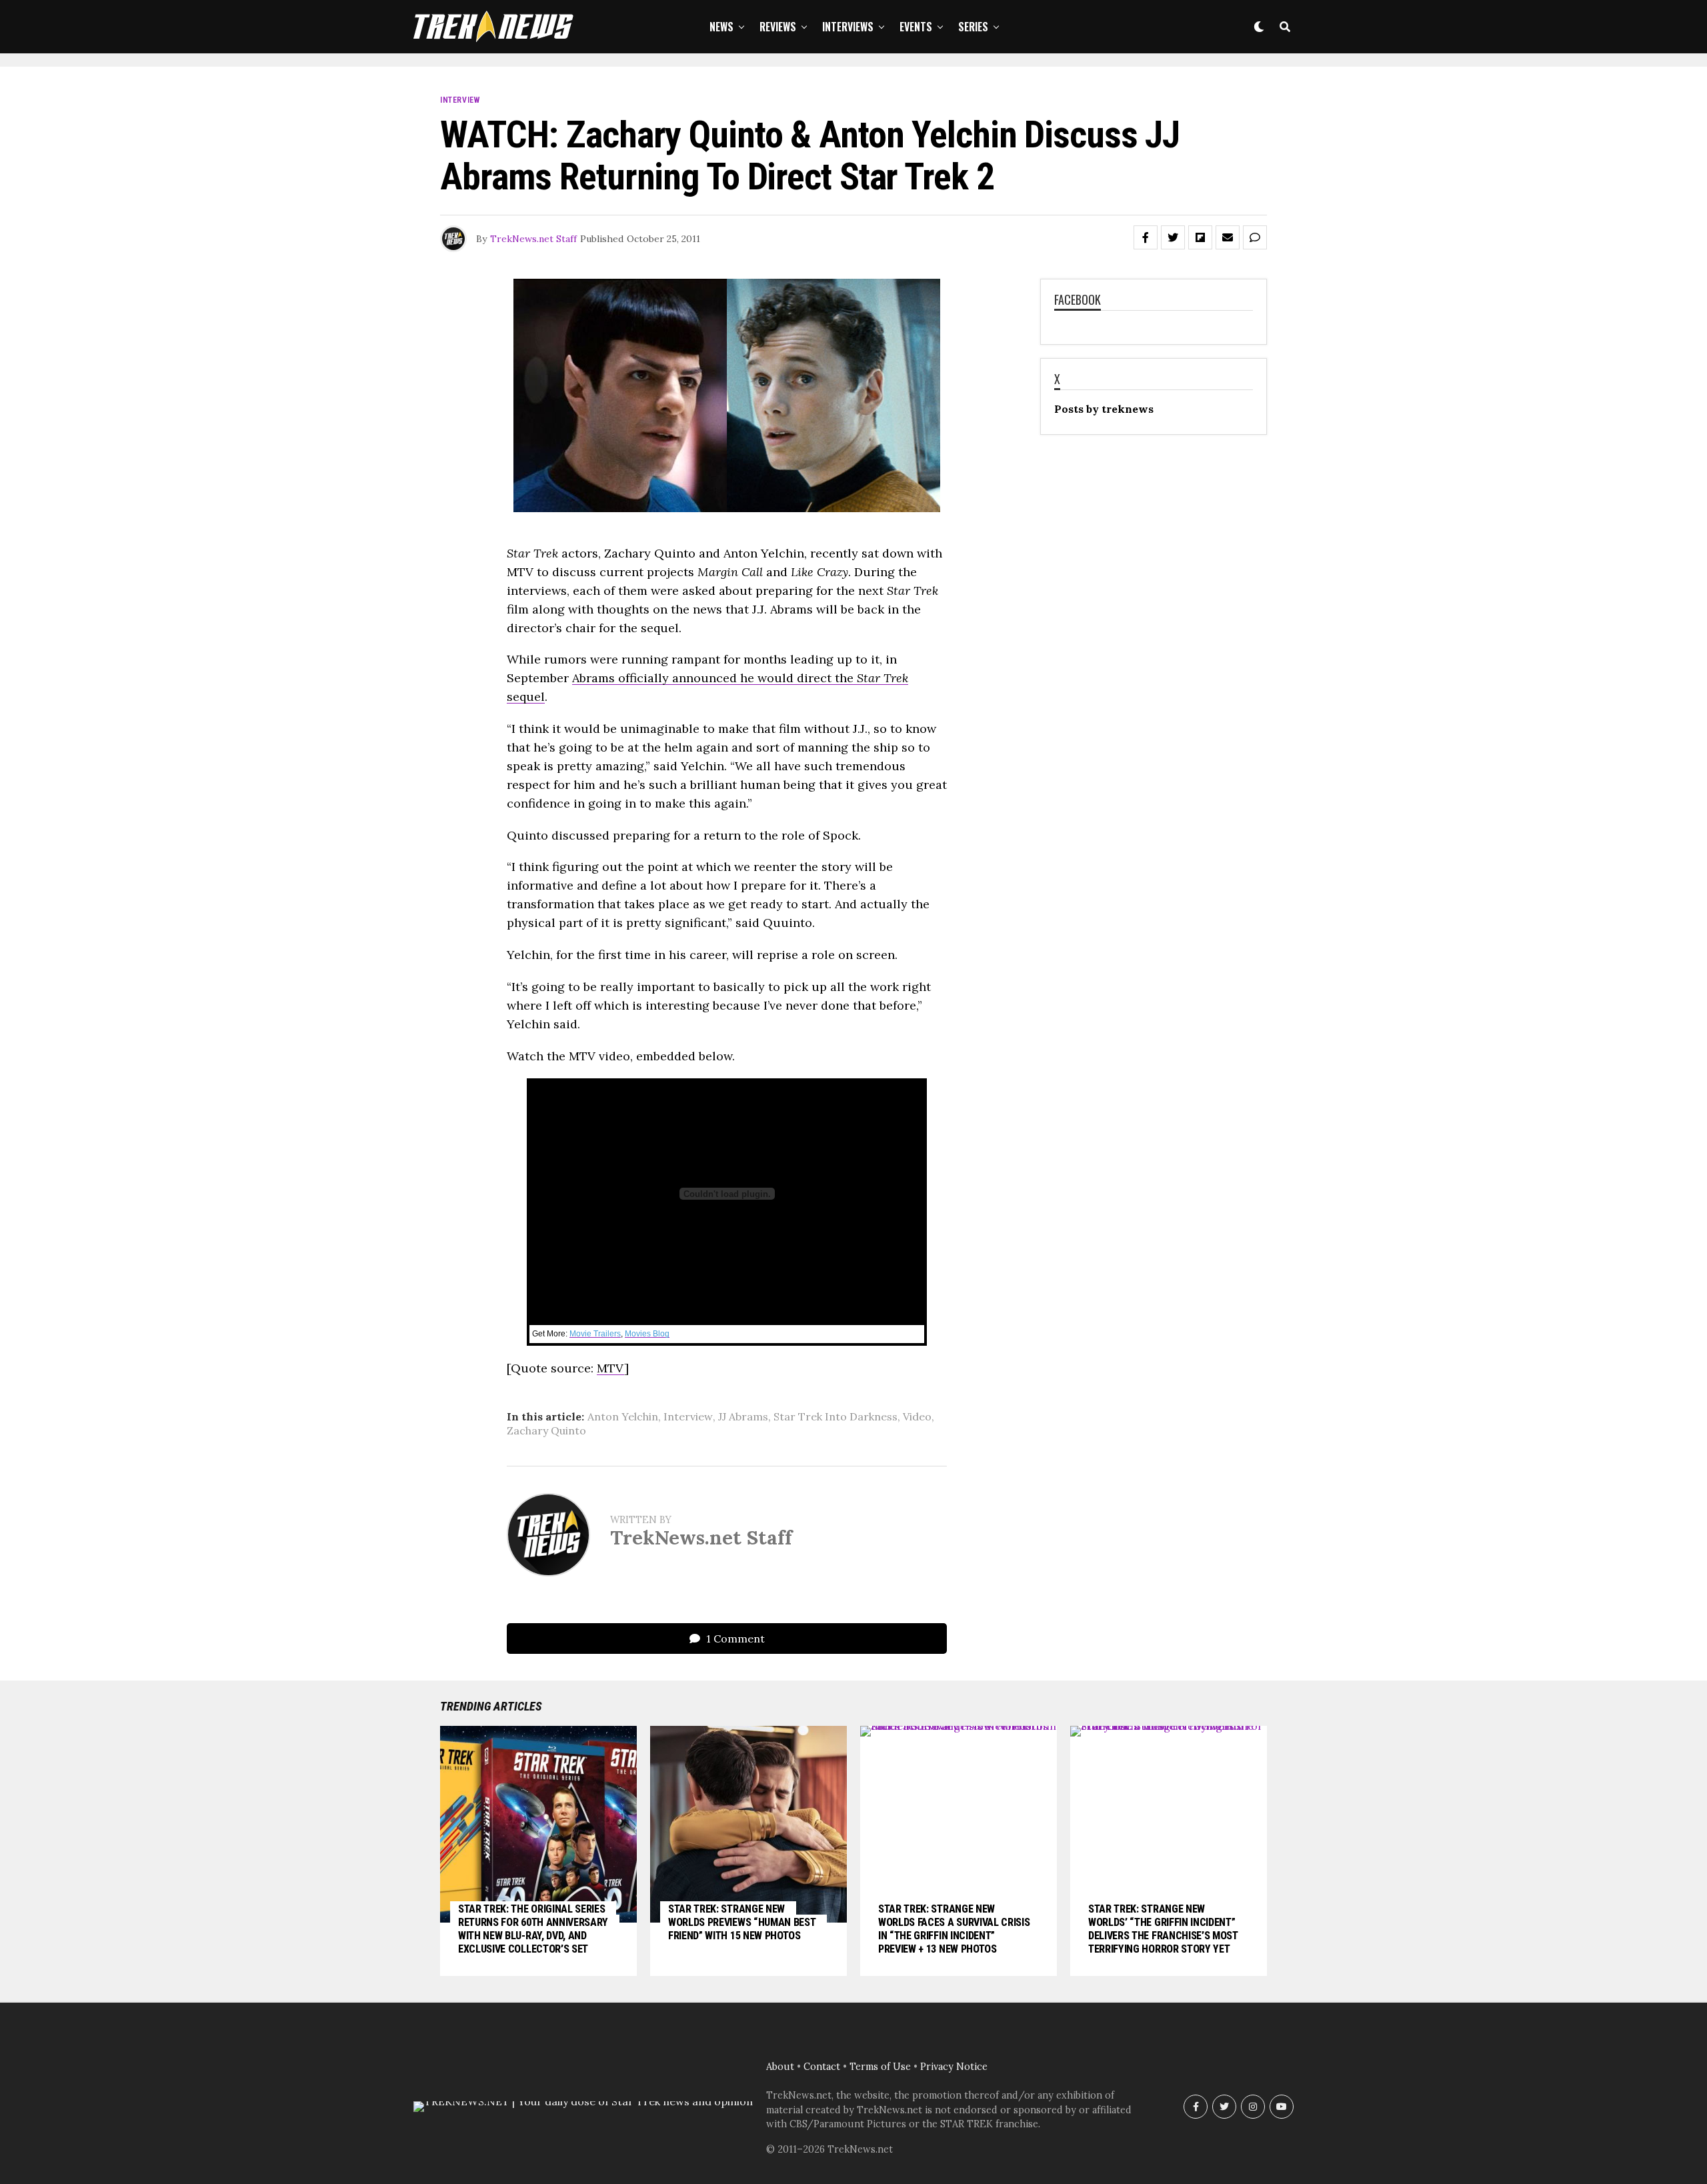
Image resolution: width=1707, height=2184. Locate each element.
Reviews (778, 27)
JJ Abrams (743, 1416)
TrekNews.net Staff (533, 239)
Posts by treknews (1104, 409)
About (780, 2067)
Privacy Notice (954, 2067)
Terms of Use (880, 2067)
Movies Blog (647, 1334)
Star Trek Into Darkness (835, 1416)
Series (973, 27)
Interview (688, 1416)
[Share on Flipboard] (1200, 237)
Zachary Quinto (546, 1430)
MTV (610, 1368)
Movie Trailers (595, 1334)
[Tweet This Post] (1173, 237)
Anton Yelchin (623, 1416)
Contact (822, 2067)
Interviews (848, 27)
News (721, 27)
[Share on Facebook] (1146, 237)
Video (917, 1416)
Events (916, 27)
